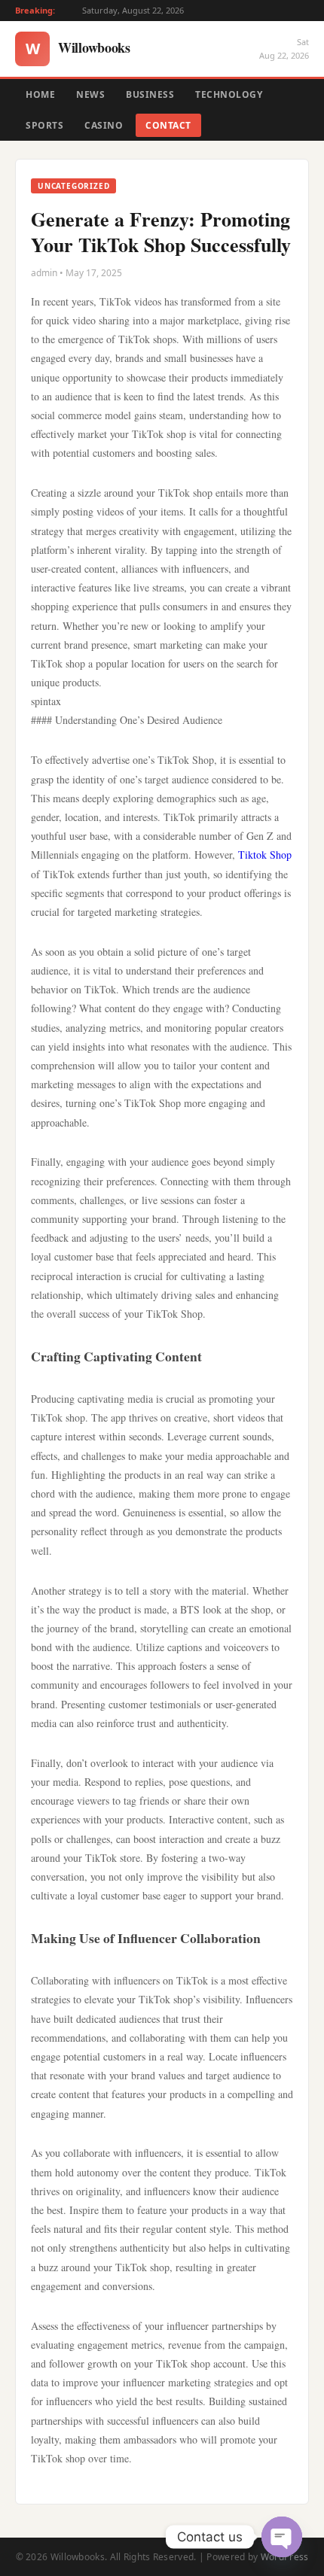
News (90, 94)
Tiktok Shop (265, 855)
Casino (104, 125)
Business (150, 94)
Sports (44, 125)
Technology (229, 94)
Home (40, 94)
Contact (168, 125)
